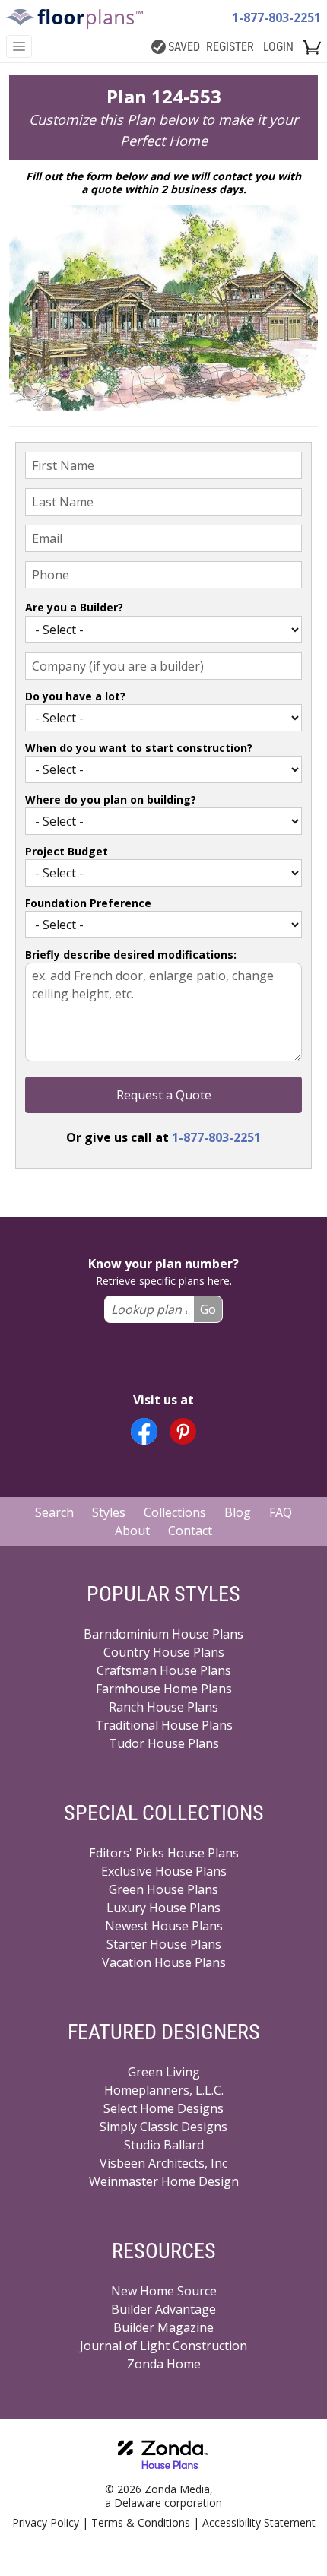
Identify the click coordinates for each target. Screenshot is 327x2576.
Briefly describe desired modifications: (131, 955)
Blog (238, 1512)
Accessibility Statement (259, 2522)
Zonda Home (164, 2364)
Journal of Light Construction (163, 2346)
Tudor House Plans (164, 1743)
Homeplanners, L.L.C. (164, 2090)
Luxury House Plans (163, 1908)
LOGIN (278, 47)
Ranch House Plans (163, 1707)
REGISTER (230, 47)
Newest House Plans (164, 1926)
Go (208, 1309)
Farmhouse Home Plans (164, 1689)
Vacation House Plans (164, 1962)
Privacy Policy (46, 2522)
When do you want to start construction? (139, 748)
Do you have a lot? (75, 696)
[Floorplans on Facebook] (144, 1431)
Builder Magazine (163, 2327)
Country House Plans (164, 1652)
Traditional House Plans (164, 1725)
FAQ (281, 1512)
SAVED (184, 47)
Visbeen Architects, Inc (163, 2163)
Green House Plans (163, 1889)
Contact (190, 1531)
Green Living (164, 2072)
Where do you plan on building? (111, 799)
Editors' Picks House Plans (164, 1853)
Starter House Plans (164, 1944)
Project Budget (67, 851)
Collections (175, 1512)
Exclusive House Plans (164, 1871)
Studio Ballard (164, 2145)
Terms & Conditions (141, 2522)
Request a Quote (164, 1095)
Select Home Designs (163, 2108)
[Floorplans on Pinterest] (183, 1431)
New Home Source (164, 2291)
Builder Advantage (163, 2309)
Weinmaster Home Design (164, 2181)
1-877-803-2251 (276, 17)
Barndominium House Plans (163, 1634)
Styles (109, 1512)
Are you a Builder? (74, 607)
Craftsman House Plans (164, 1670)
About (132, 1531)
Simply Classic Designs (163, 2127)
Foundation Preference (88, 903)
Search (54, 1512)
